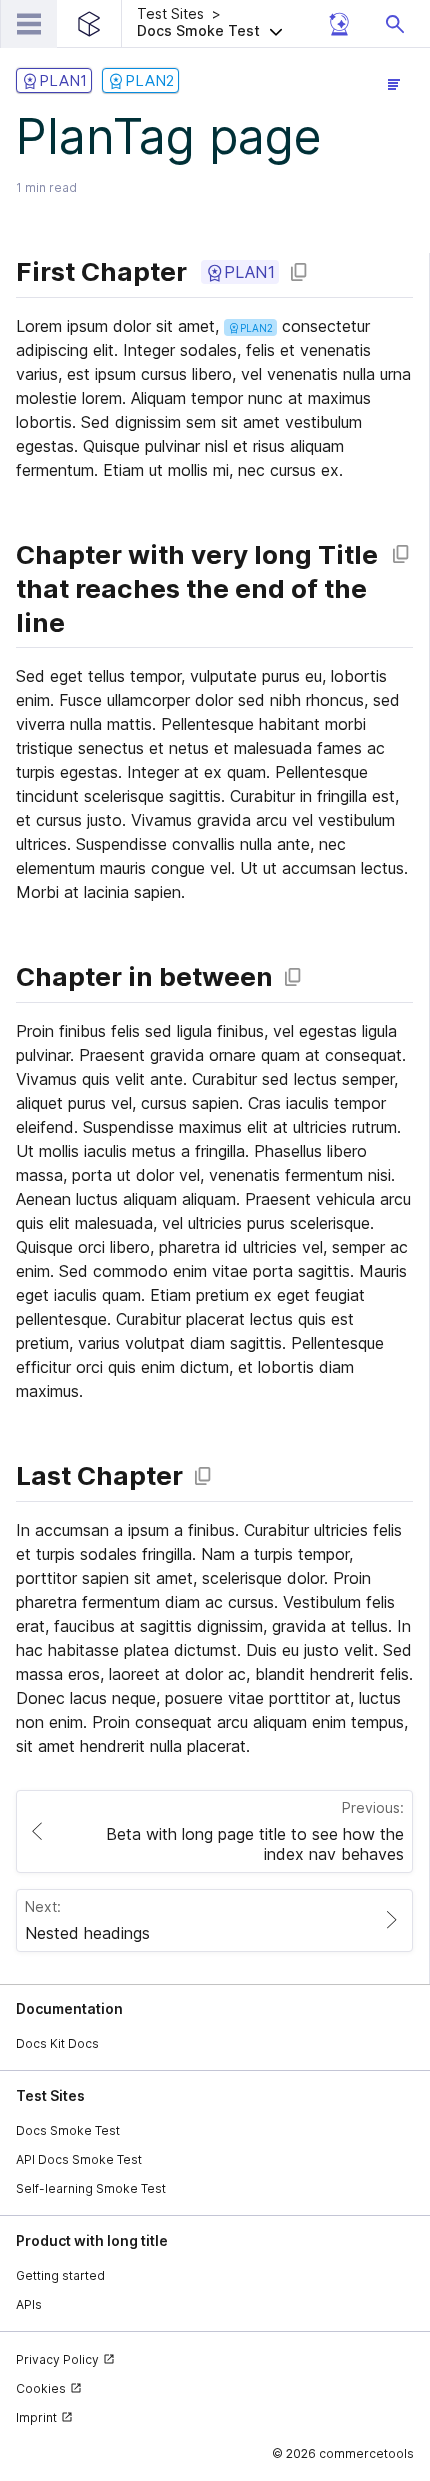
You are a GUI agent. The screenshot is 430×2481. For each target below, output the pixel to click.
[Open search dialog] (395, 24)
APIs (29, 2304)
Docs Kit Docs (57, 2043)
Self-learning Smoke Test (91, 2188)
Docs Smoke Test (68, 2130)
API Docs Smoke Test (79, 2159)
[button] (228, 24)
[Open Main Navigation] (29, 24)
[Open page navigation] (394, 84)
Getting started (60, 2275)
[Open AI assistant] (339, 24)
